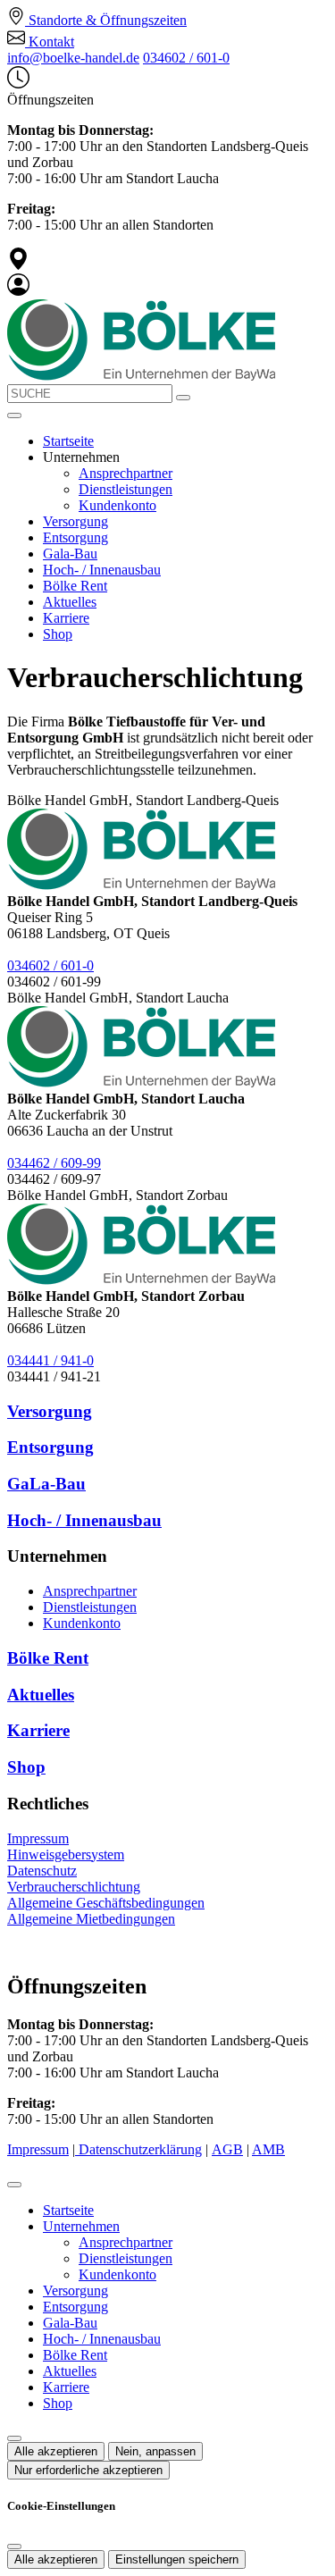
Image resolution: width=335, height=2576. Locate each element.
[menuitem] (97, 20)
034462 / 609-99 (54, 1163)
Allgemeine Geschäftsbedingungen (106, 1903)
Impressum (38, 1838)
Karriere (66, 618)
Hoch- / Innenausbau (102, 570)
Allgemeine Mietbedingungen (91, 1919)
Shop (58, 634)
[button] (14, 415)
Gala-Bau (70, 554)
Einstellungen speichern (177, 2559)
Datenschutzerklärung (140, 2149)
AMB (268, 2149)
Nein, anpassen (155, 2451)
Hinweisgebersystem (66, 1854)
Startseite (68, 441)
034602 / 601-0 (186, 58)
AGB (227, 2149)
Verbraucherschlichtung (74, 1887)
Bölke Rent (75, 586)
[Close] (14, 2185)
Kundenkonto (117, 505)
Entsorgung (75, 537)
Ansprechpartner (126, 473)
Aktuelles (70, 602)
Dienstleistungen (126, 489)
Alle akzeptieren (56, 2451)
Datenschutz (42, 1871)
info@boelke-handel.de (73, 58)
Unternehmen (81, 2226)
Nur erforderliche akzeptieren (88, 2470)
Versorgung (75, 521)
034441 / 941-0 (50, 1360)
